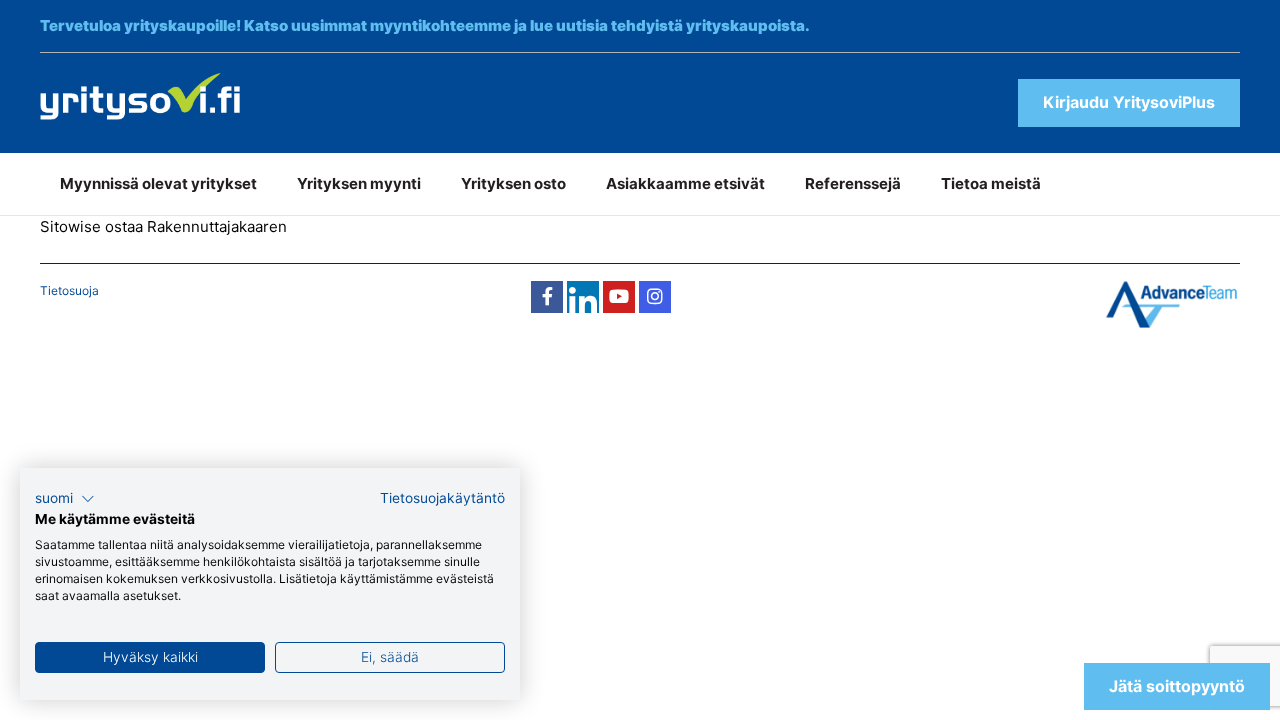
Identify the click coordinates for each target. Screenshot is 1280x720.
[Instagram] (655, 297)
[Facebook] (547, 297)
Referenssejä (853, 183)
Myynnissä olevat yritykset (158, 183)
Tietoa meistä (991, 183)
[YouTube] (619, 297)
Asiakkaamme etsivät (685, 183)
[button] (65, 499)
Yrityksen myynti (359, 183)
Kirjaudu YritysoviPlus (1129, 102)
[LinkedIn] (583, 297)
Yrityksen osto (513, 183)
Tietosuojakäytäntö (442, 498)
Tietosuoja (69, 290)
